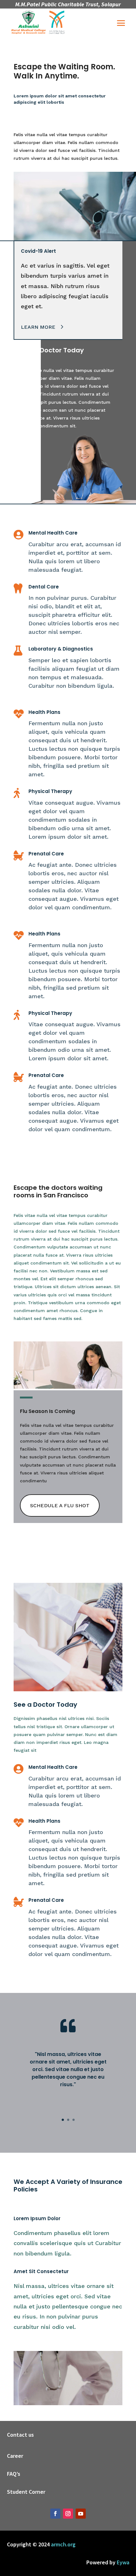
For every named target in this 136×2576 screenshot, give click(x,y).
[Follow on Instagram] (68, 2514)
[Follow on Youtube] (81, 2514)
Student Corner (26, 2492)
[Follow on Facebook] (55, 2514)
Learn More (38, 327)
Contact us (20, 2435)
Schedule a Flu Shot (60, 1505)
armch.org (63, 2544)
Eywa (123, 2562)
